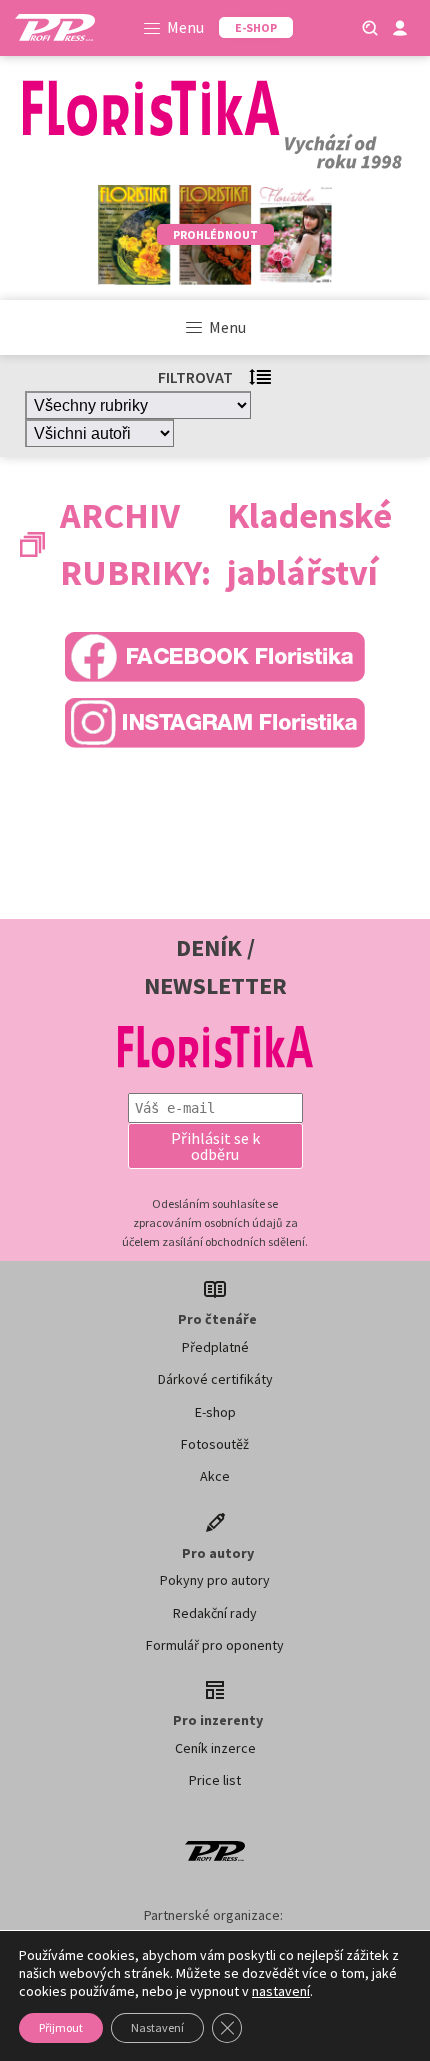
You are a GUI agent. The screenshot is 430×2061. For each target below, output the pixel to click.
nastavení (281, 1991)
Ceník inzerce (215, 1748)
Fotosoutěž (215, 1444)
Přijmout (61, 2027)
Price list (215, 1780)
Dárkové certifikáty (215, 1379)
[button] (215, 1146)
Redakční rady (215, 1613)
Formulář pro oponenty (215, 1645)
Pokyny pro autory (215, 1580)
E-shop (215, 1412)
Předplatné (215, 1347)
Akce (215, 1476)
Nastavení (157, 2027)
